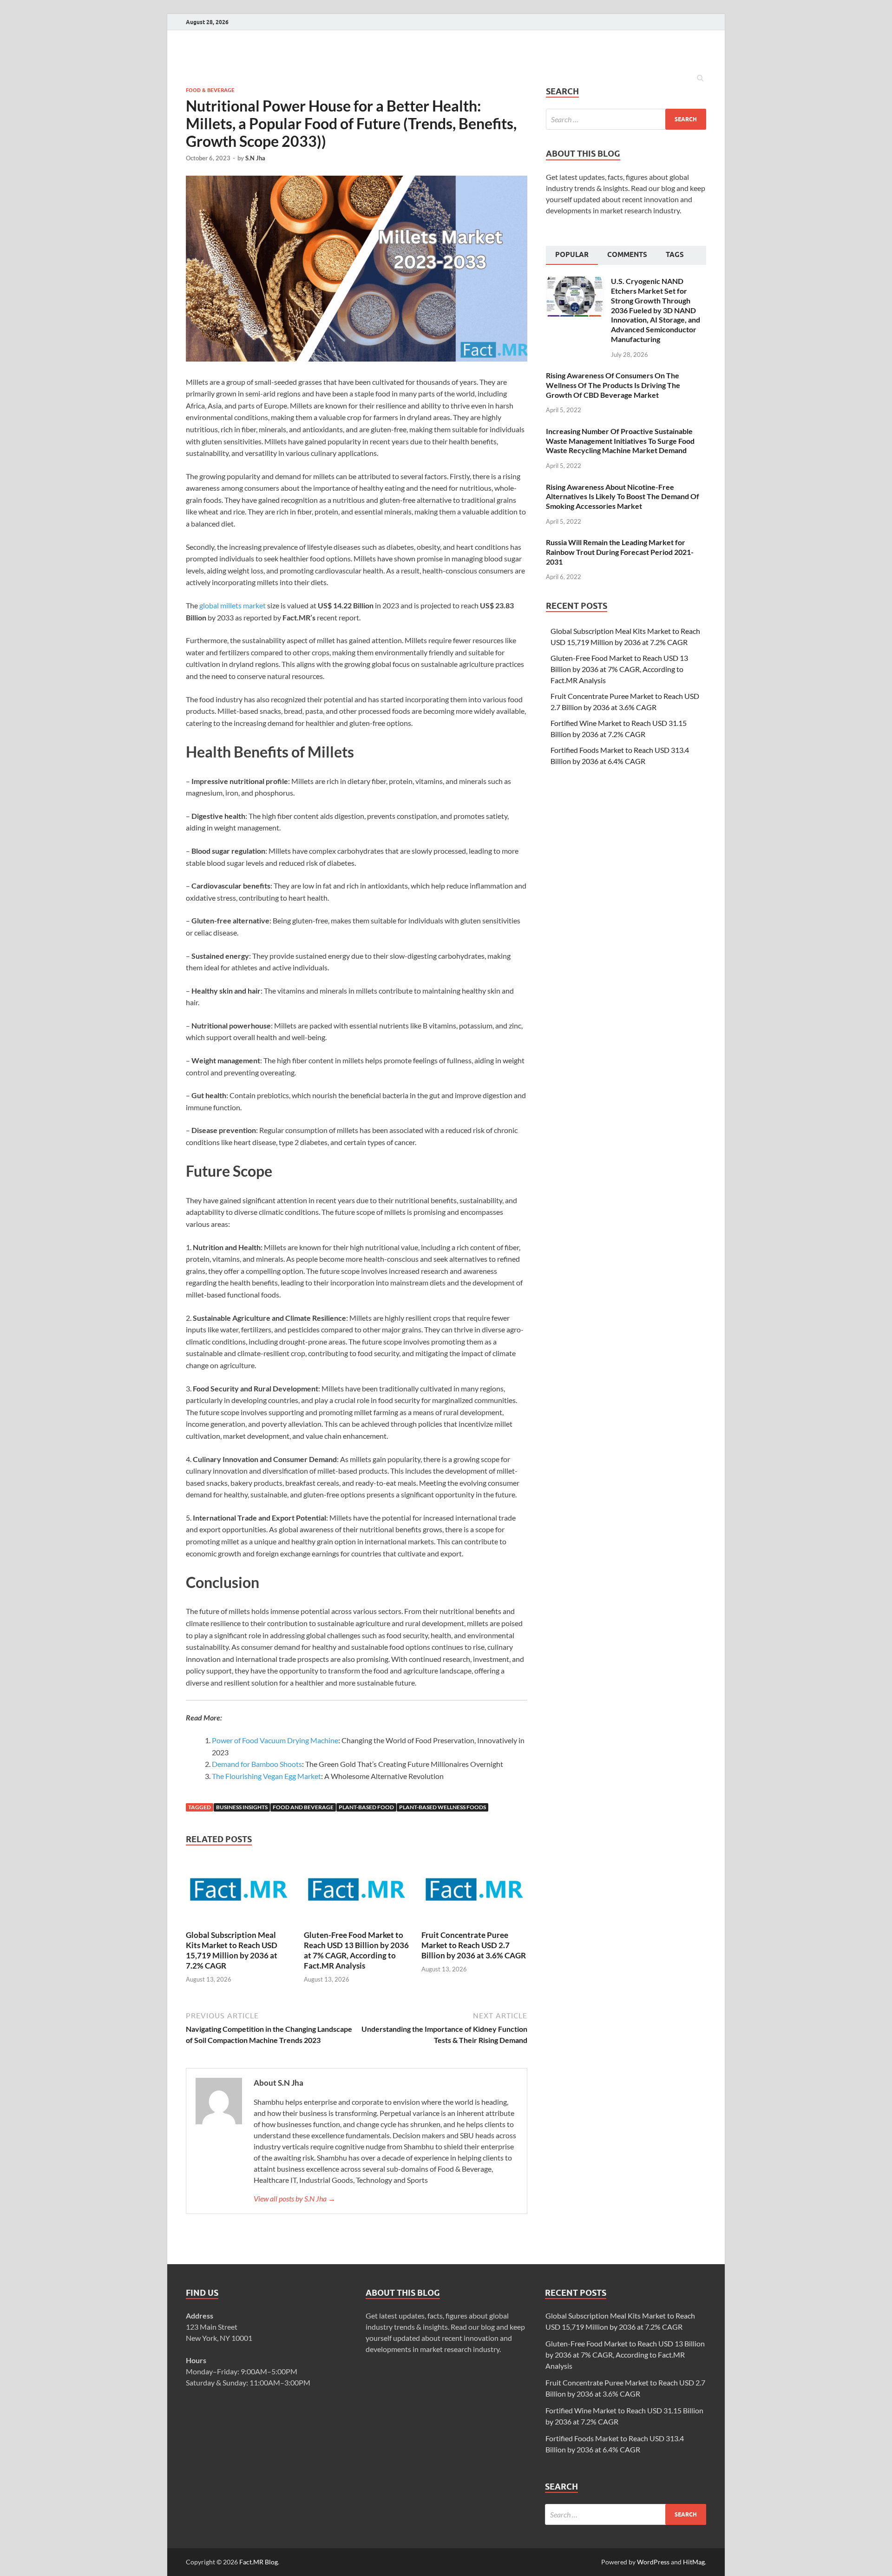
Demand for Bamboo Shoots (257, 1764)
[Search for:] (626, 119)
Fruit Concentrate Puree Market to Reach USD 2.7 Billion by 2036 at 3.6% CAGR (474, 1945)
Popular (572, 255)
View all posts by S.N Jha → (295, 2198)
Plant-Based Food (366, 1807)
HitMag (694, 2562)
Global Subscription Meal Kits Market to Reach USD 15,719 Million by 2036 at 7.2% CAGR (232, 1950)
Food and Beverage (303, 1807)
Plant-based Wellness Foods (443, 1807)
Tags (675, 255)
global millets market (233, 605)
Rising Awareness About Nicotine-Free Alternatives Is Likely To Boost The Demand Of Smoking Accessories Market (623, 497)
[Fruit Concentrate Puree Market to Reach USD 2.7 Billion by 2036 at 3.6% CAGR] (474, 1924)
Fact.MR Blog (259, 2562)
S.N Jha (255, 158)
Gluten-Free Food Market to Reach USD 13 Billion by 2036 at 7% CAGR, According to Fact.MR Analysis (356, 1950)
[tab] (572, 256)
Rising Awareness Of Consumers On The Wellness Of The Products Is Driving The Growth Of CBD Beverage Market (613, 385)
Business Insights (242, 1807)
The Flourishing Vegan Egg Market (266, 1776)
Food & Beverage (210, 90)
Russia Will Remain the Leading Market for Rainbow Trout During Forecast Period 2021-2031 (620, 552)
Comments (627, 255)
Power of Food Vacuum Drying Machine (275, 1740)
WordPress (653, 2562)
